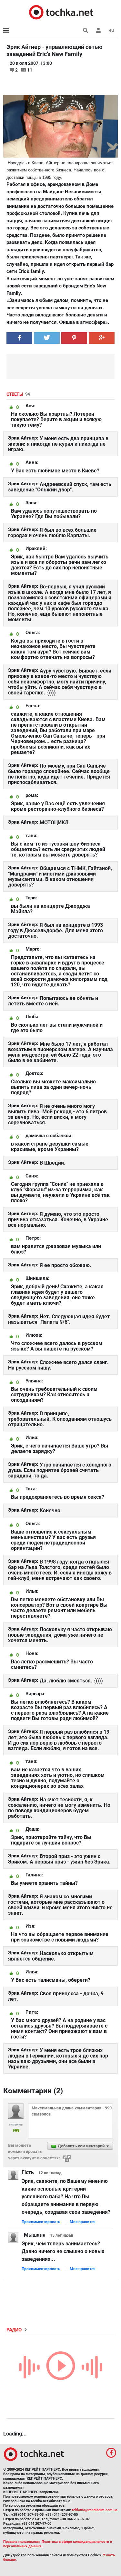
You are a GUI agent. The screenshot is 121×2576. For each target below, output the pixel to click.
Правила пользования (21, 2542)
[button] (98, 30)
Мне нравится (83, 2222)
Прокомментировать (41, 2222)
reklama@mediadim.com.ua (95, 2510)
